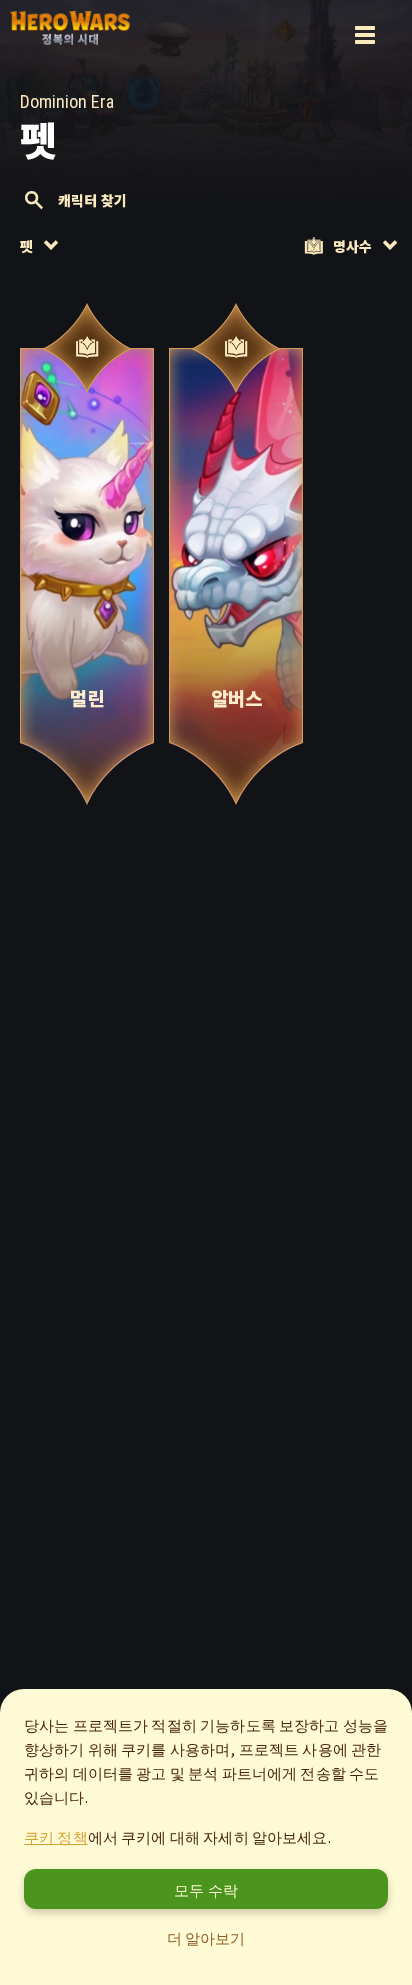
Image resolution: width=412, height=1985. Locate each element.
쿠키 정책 (56, 1836)
